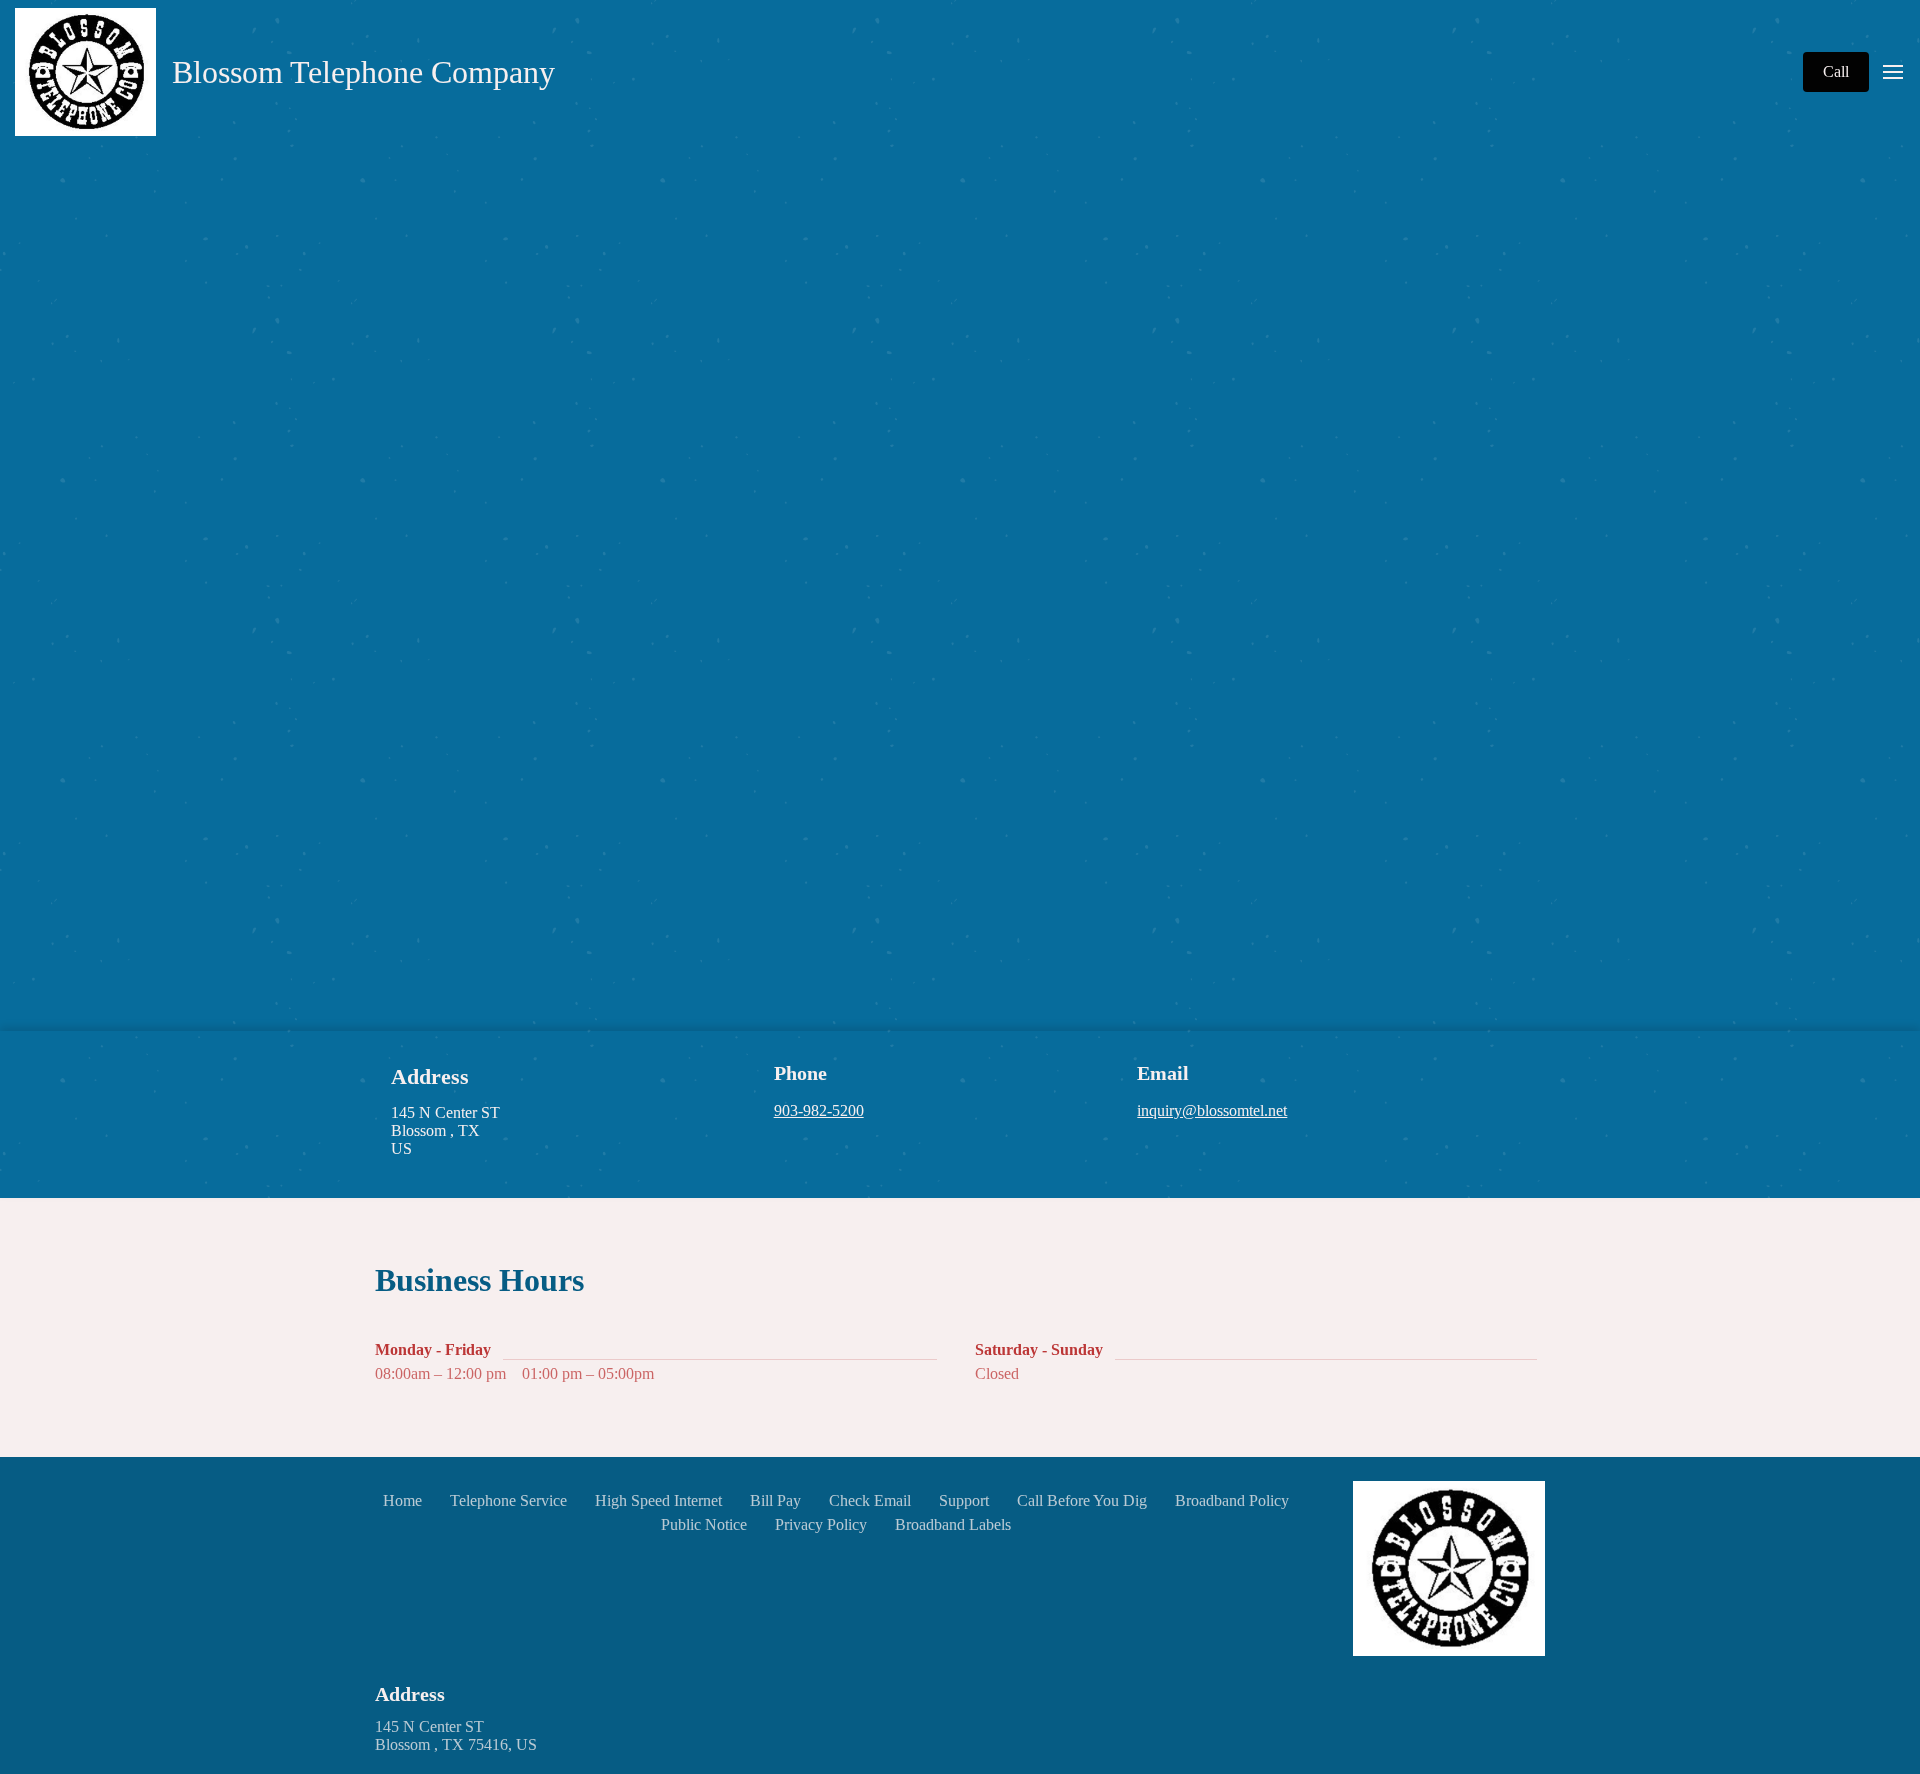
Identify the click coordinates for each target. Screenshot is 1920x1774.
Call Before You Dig (1082, 1500)
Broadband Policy (1232, 1500)
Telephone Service (508, 1500)
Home (402, 1500)
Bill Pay (775, 1500)
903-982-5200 (819, 1110)
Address (410, 1694)
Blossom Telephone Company (363, 72)
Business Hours (479, 1280)
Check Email (870, 1500)
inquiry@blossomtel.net (1212, 1110)
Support (964, 1500)
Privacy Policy (821, 1524)
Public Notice (704, 1524)
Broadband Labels (953, 1524)
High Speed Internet (658, 1500)
